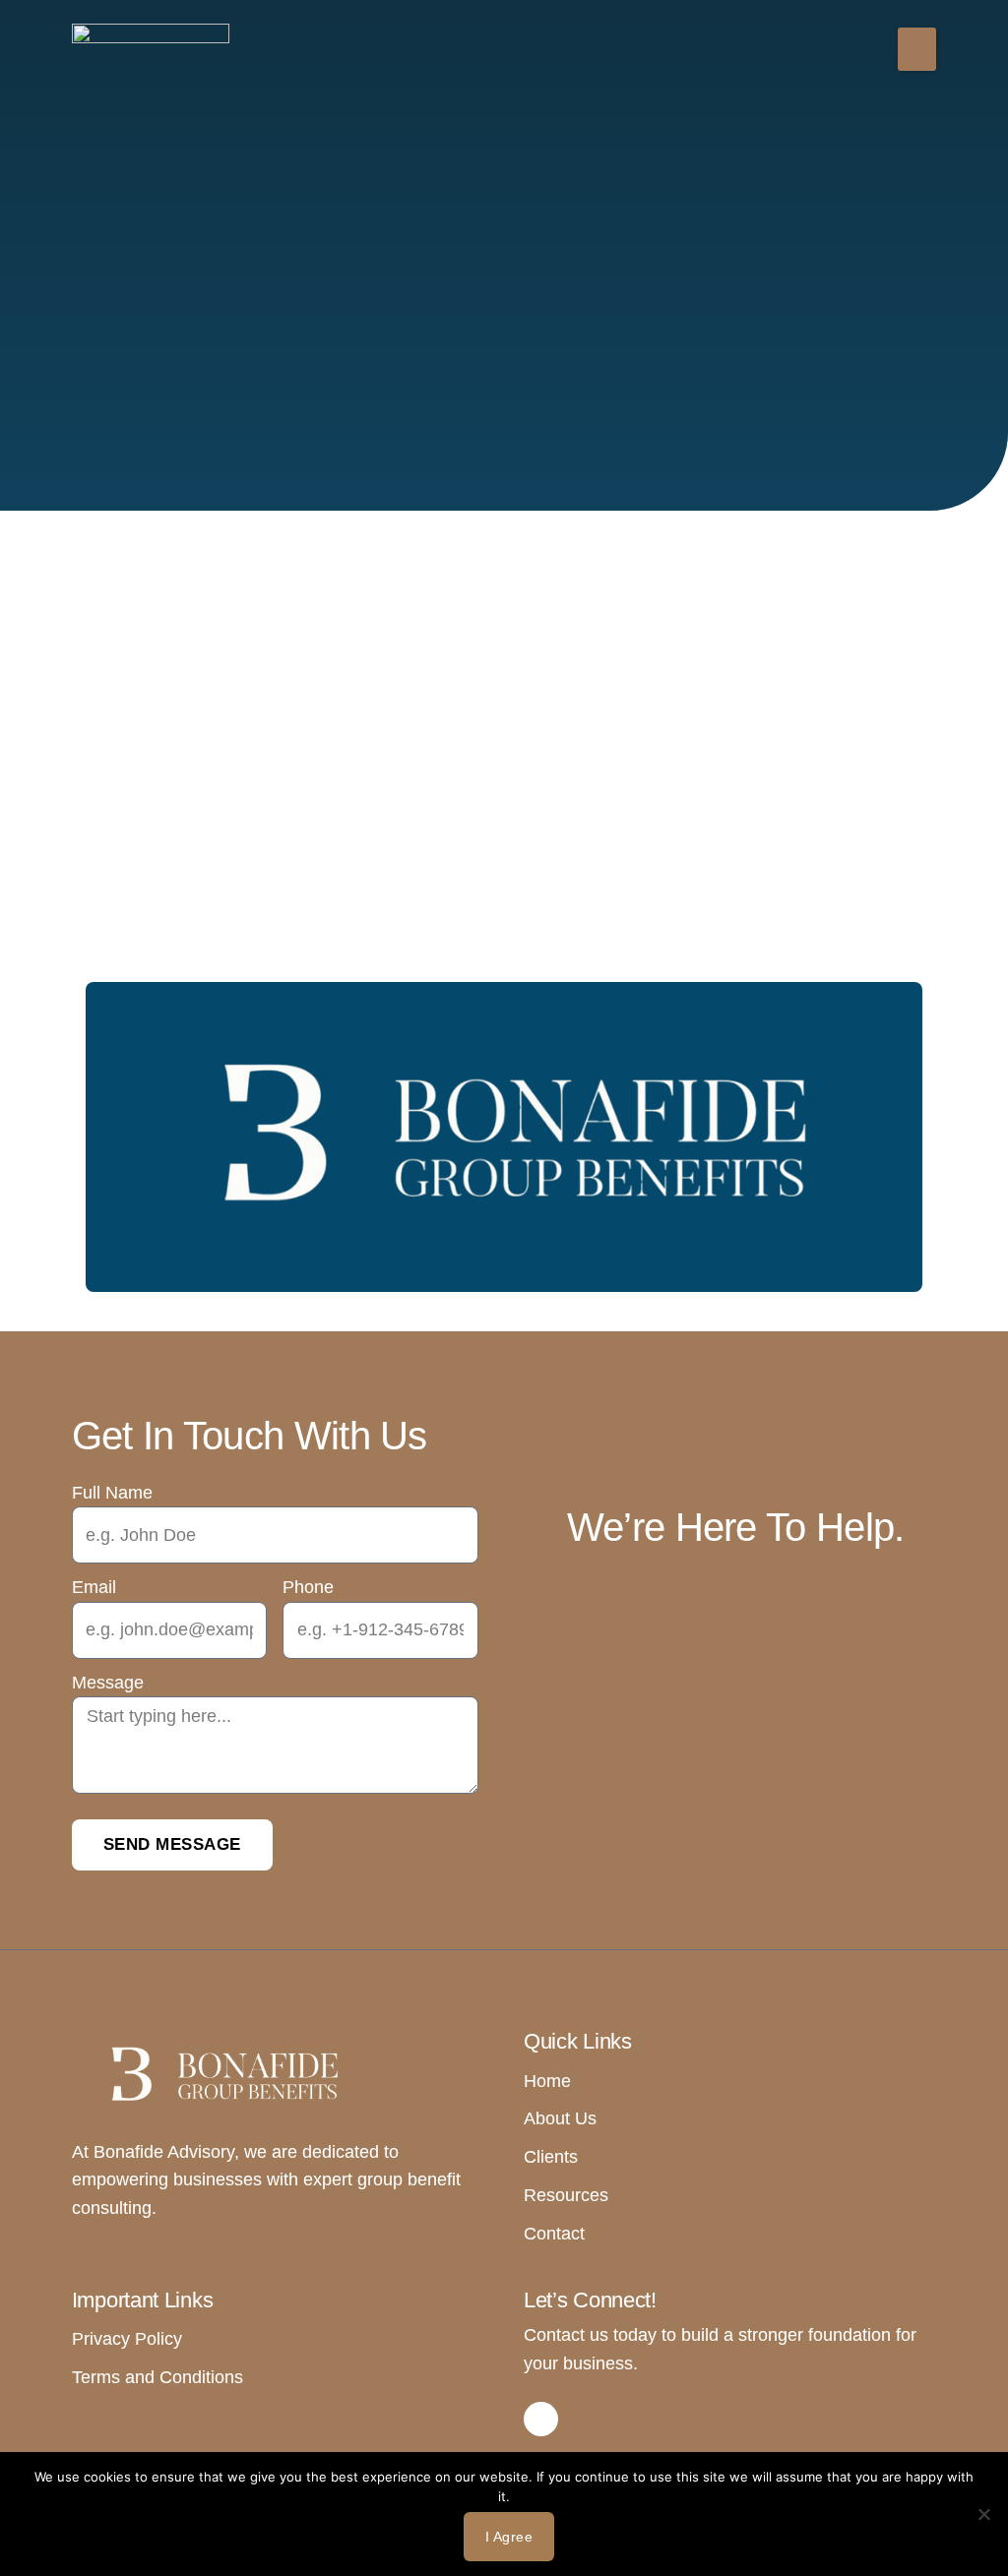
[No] (983, 2514)
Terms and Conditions (157, 2377)
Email (94, 1587)
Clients (551, 2157)
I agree (509, 2537)
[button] (917, 49)
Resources (566, 2195)
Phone (308, 1587)
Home (547, 2081)
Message (108, 1683)
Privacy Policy (127, 2339)
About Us (560, 2118)
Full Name (112, 1493)
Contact (554, 2234)
